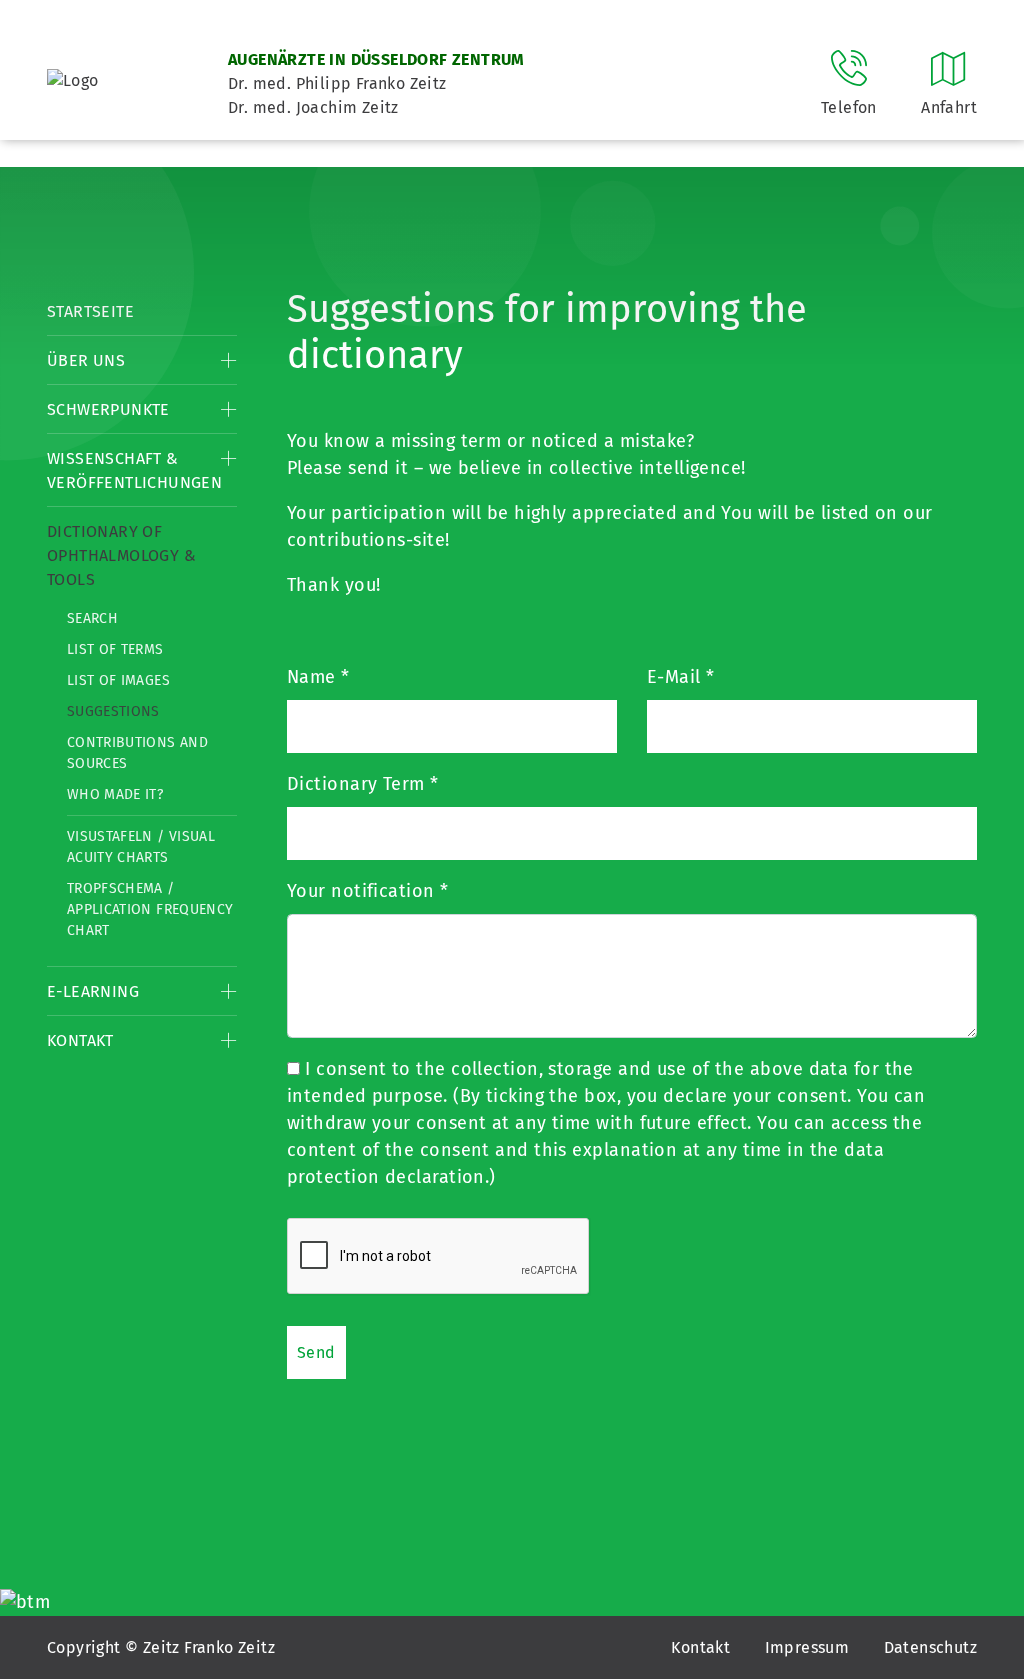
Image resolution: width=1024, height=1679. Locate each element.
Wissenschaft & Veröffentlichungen (134, 470)
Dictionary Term (363, 784)
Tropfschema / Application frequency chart (150, 909)
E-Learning (93, 991)
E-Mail (681, 677)
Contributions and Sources (137, 753)
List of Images (118, 680)
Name (318, 677)
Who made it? (115, 794)
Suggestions (113, 711)
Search (92, 618)
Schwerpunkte (108, 409)
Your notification (368, 891)
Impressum (807, 1647)
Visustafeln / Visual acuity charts (141, 847)
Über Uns (86, 360)
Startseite (90, 311)
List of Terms (115, 649)
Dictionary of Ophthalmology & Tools (121, 555)
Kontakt (80, 1040)
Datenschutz (930, 1647)
